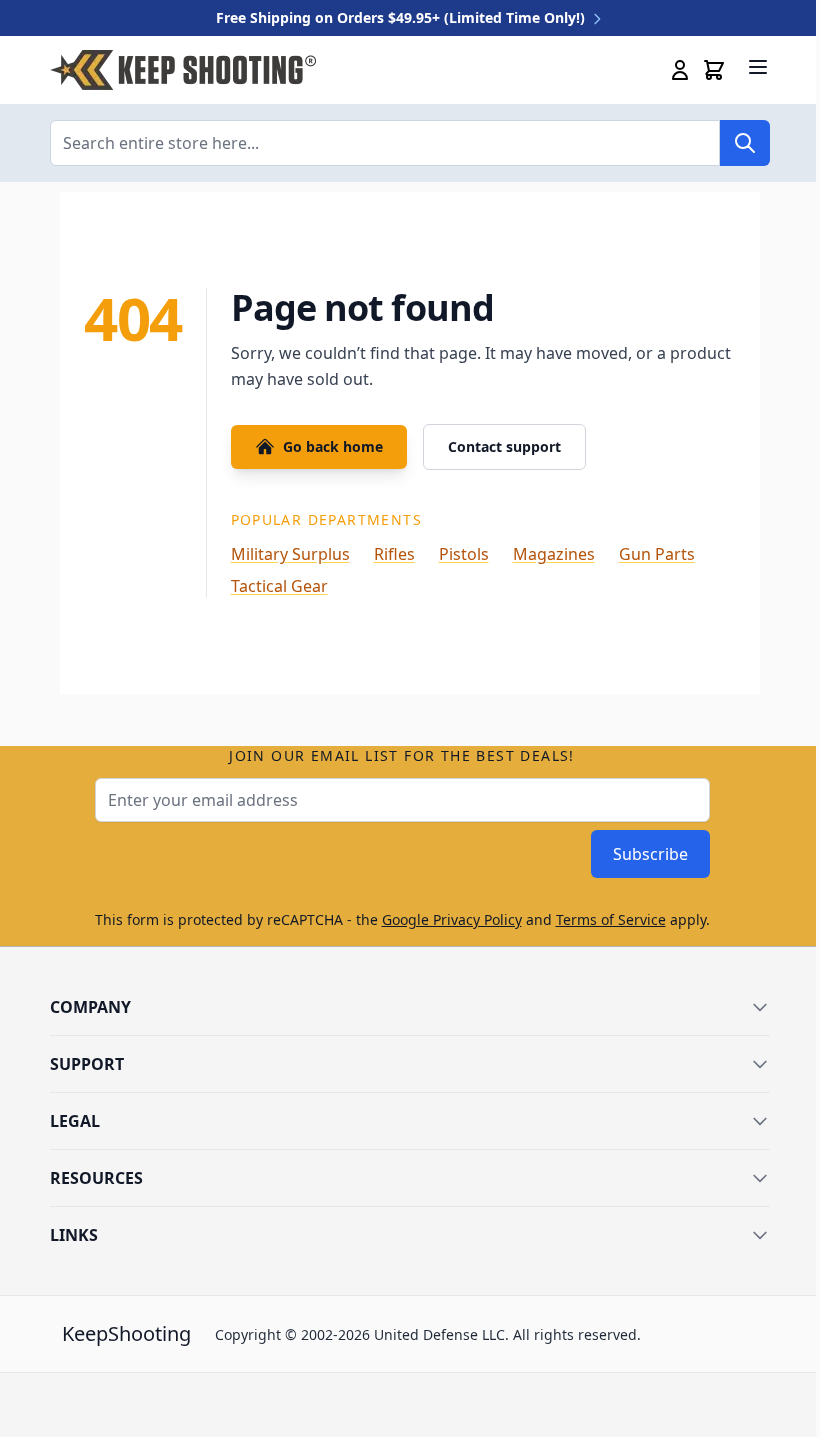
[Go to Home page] (183, 70)
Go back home (333, 446)
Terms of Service (611, 919)
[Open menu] (758, 67)
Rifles (394, 554)
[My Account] (680, 70)
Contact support (504, 446)
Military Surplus (290, 554)
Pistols (464, 554)
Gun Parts (657, 554)
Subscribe (650, 854)
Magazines (554, 554)
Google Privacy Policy (452, 919)
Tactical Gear (279, 586)
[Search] (745, 143)
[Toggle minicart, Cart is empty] (714, 70)
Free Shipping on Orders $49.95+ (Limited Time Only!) (402, 17)
